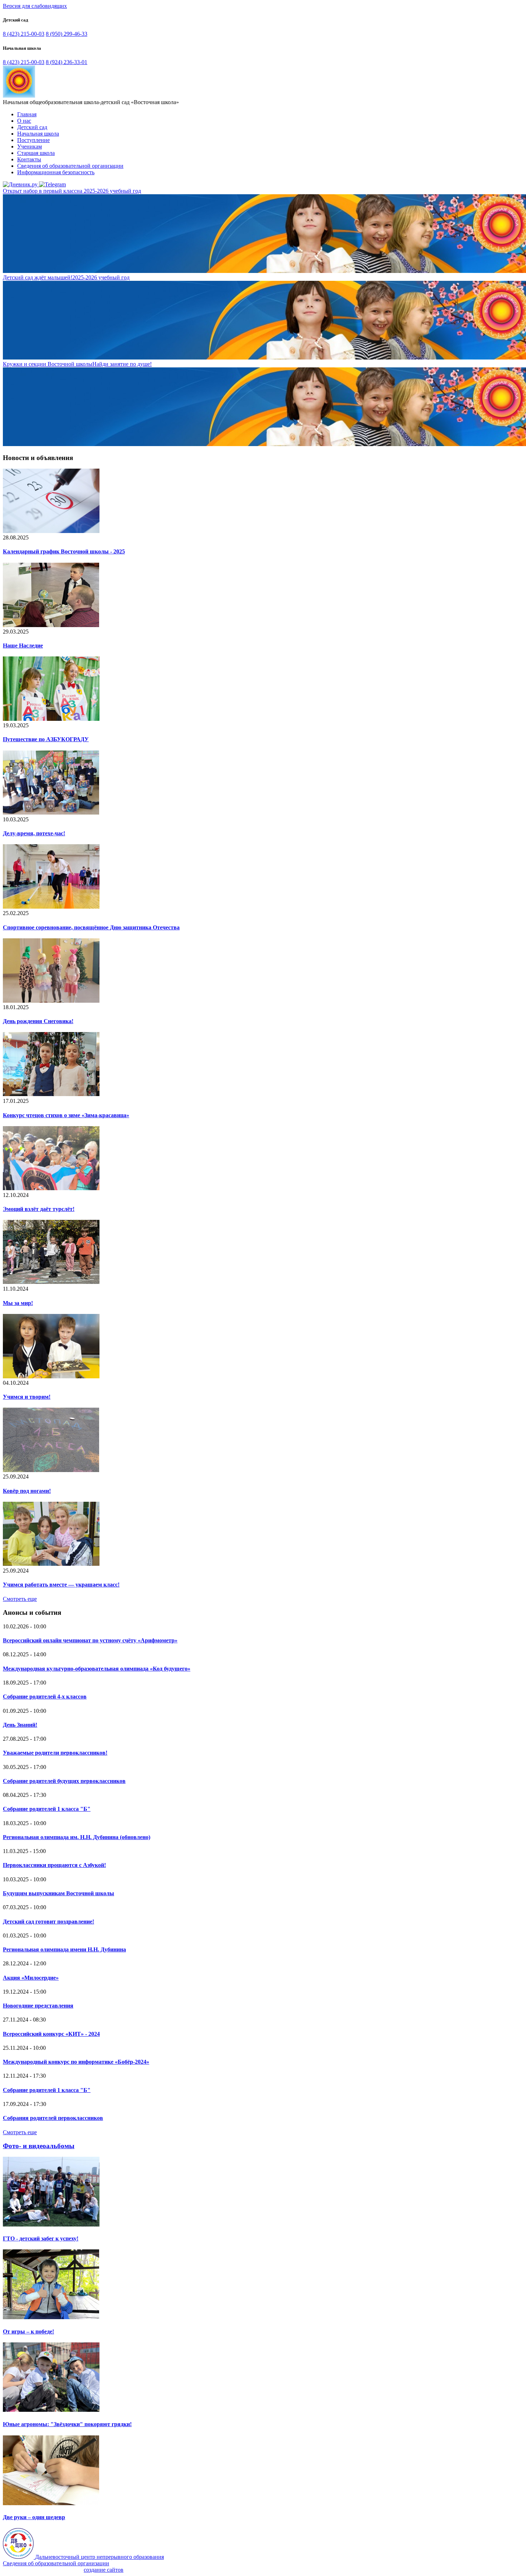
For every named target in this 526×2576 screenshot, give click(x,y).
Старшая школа (36, 153)
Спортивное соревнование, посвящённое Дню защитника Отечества (91, 927)
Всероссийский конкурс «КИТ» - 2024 (51, 2034)
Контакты (29, 159)
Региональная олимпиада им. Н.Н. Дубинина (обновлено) (77, 1837)
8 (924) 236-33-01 (67, 62)
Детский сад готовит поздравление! (48, 1922)
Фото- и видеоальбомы (39, 2146)
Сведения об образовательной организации (70, 166)
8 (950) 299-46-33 (67, 34)
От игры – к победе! (28, 2331)
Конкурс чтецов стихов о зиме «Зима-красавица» (66, 1115)
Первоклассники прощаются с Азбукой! (54, 1865)
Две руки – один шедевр (34, 2517)
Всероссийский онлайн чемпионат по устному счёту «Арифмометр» (90, 1640)
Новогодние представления (38, 2006)
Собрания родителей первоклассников (53, 2118)
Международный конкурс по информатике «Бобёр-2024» (76, 2062)
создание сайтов (104, 2570)
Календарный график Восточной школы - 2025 (64, 551)
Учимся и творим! (27, 1397)
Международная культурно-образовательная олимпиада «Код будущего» (97, 1669)
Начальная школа (38, 134)
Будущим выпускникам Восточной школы (59, 1893)
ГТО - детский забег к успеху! (41, 2238)
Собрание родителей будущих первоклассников (64, 1781)
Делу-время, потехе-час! (34, 833)
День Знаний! (20, 1725)
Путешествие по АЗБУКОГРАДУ (46, 739)
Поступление (33, 140)
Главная (27, 114)
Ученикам (30, 146)
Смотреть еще (20, 1599)
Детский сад (32, 127)
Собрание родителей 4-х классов (45, 1697)
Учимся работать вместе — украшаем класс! (61, 1585)
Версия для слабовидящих (35, 6)
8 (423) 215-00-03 (24, 34)
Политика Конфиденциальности (43, 2570)
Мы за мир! (18, 1303)
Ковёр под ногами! (27, 1491)
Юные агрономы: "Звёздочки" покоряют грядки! (67, 2424)
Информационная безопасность (56, 172)
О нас (24, 121)
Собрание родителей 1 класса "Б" (47, 1809)
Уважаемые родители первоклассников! (55, 1753)
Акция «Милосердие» (31, 1978)
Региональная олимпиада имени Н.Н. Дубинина (64, 1949)
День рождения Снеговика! (38, 1021)
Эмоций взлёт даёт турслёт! (39, 1209)
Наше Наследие (23, 646)
